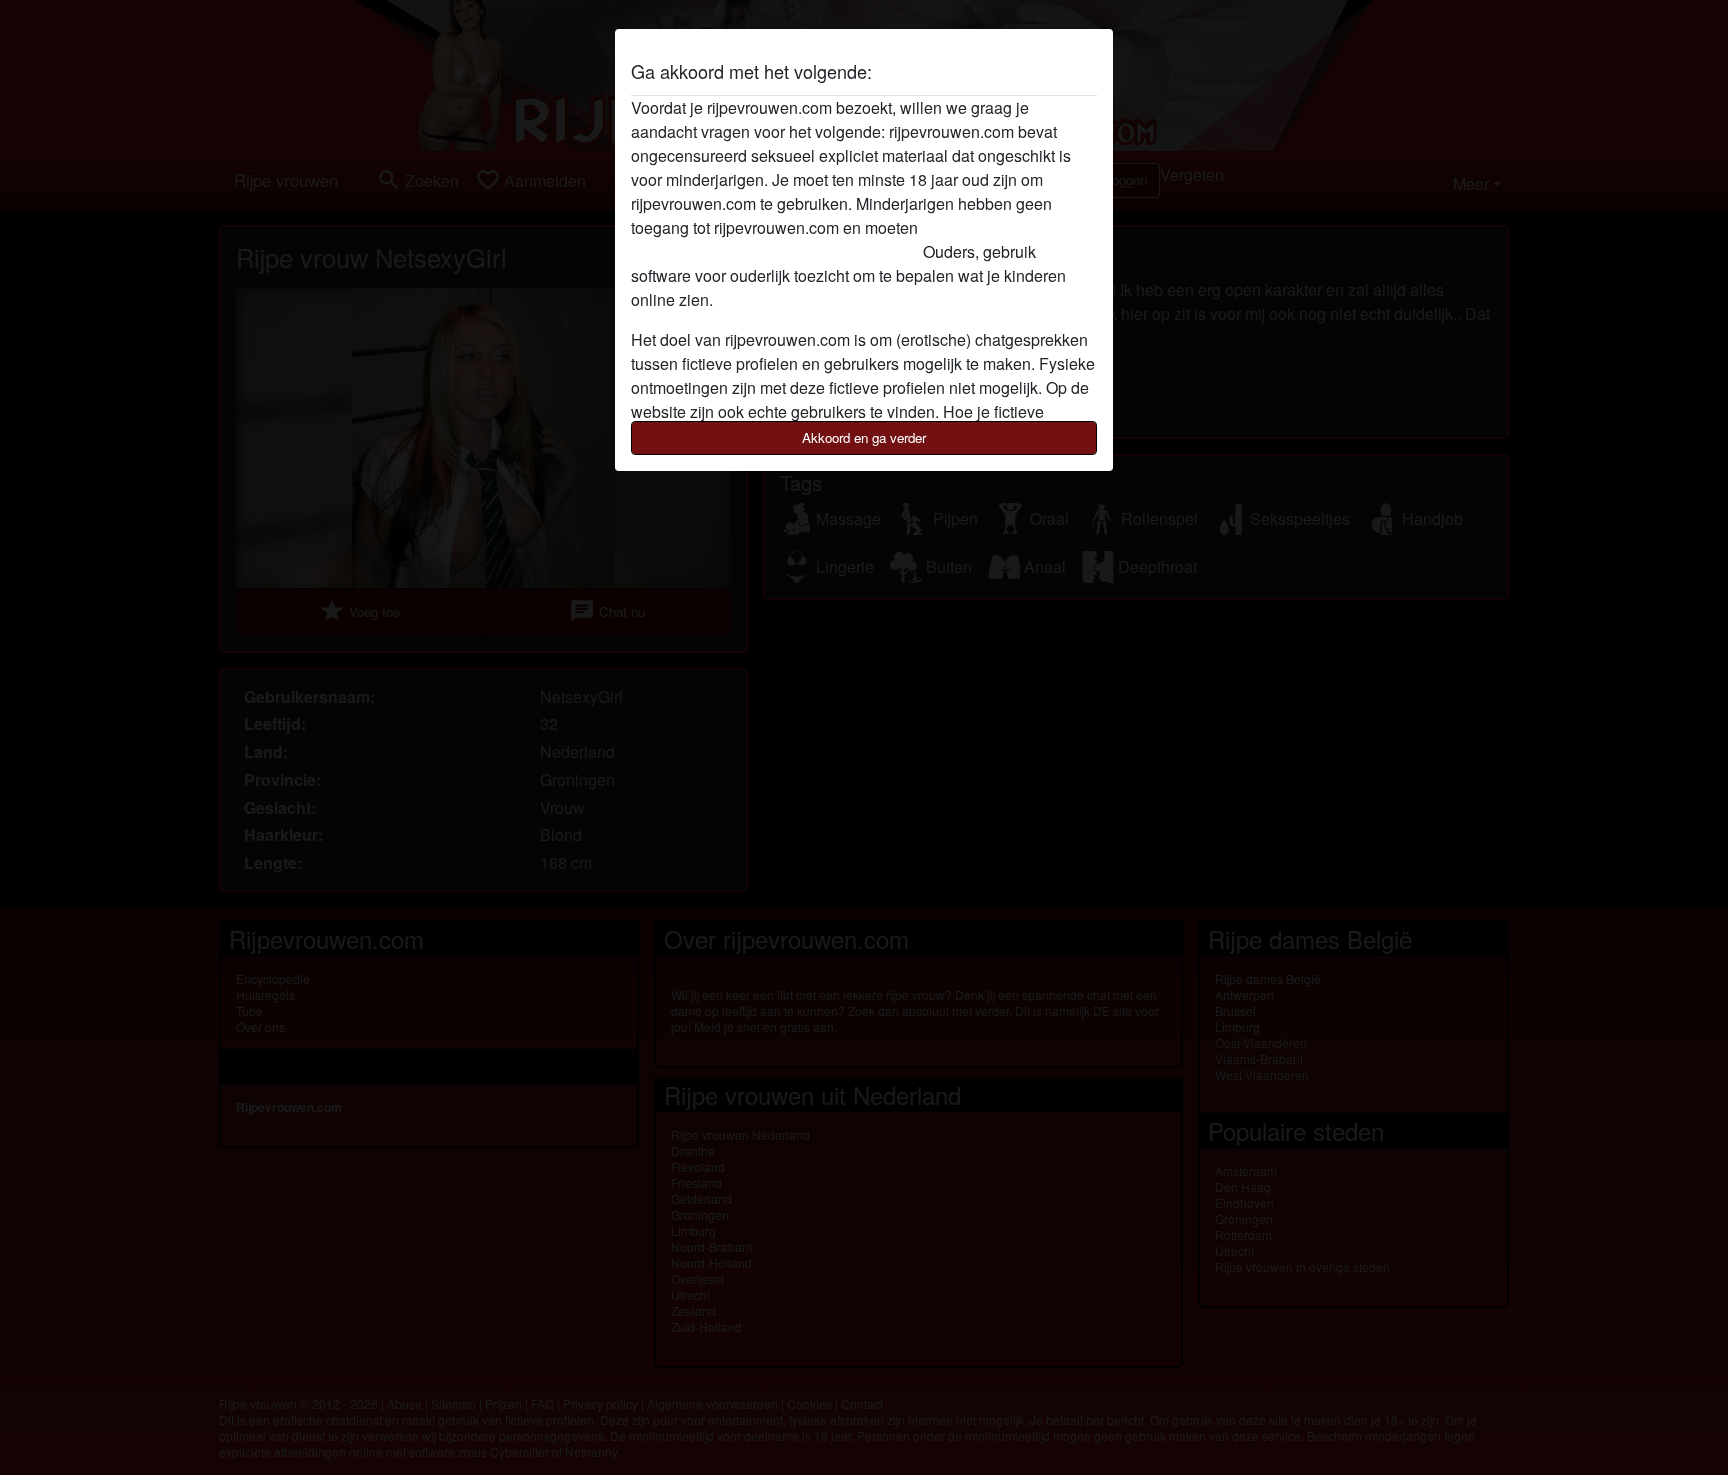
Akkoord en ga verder (864, 437)
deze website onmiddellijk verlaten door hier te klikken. (823, 239)
